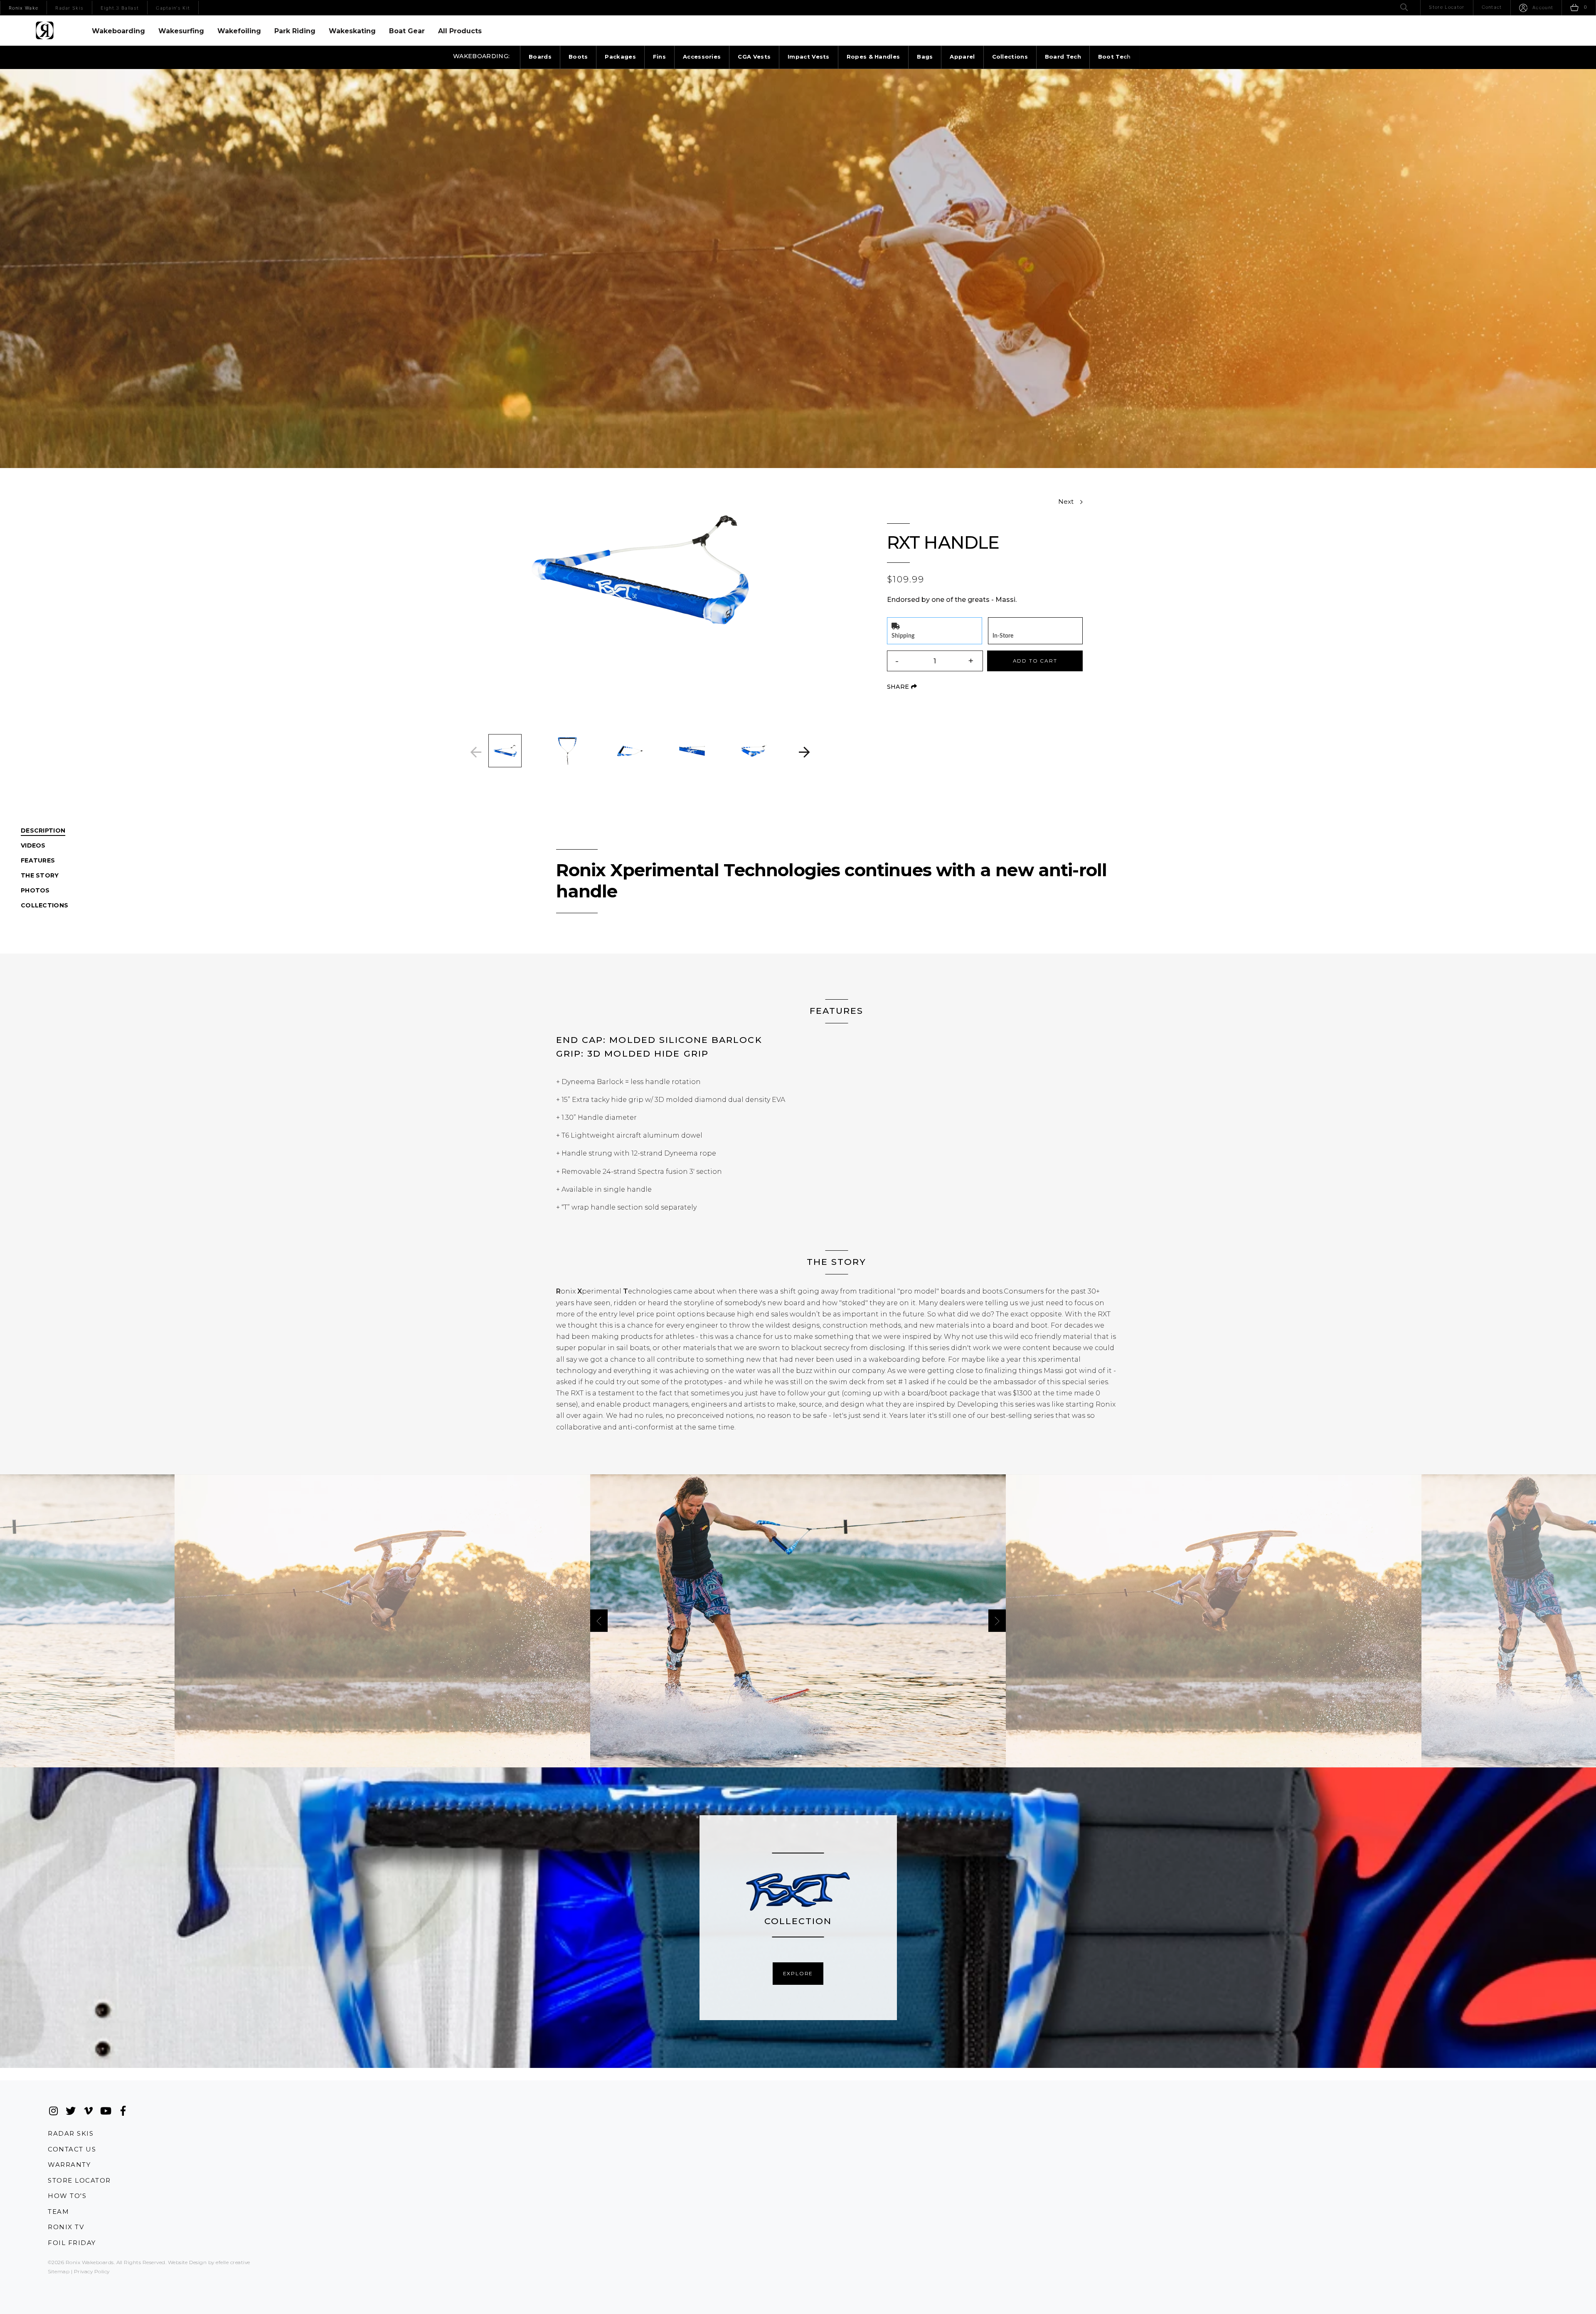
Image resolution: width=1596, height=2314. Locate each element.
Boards (540, 57)
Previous (476, 752)
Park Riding (295, 31)
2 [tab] (800, 1756)
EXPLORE (798, 1973)
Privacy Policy (92, 2271)
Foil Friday (72, 2243)
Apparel (962, 57)
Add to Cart (1035, 661)
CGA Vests (754, 57)
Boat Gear (407, 31)
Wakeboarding (118, 31)
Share (902, 687)
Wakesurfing (181, 31)
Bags (925, 57)
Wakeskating (352, 31)
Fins (659, 57)
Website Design (187, 2262)
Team (58, 2212)
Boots (578, 57)
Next (804, 752)
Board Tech (1063, 57)
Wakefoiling (239, 31)
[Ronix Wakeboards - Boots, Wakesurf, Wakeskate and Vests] (45, 30)
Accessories (702, 57)
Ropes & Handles (873, 57)
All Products (460, 31)
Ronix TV (66, 2227)
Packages (620, 57)
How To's (67, 2196)
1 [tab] (796, 1756)
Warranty (69, 2165)
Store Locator (79, 2180)
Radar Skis (71, 2133)
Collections (1010, 57)
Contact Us (72, 2149)
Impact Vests (809, 57)
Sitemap (59, 2271)
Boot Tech (1114, 57)
